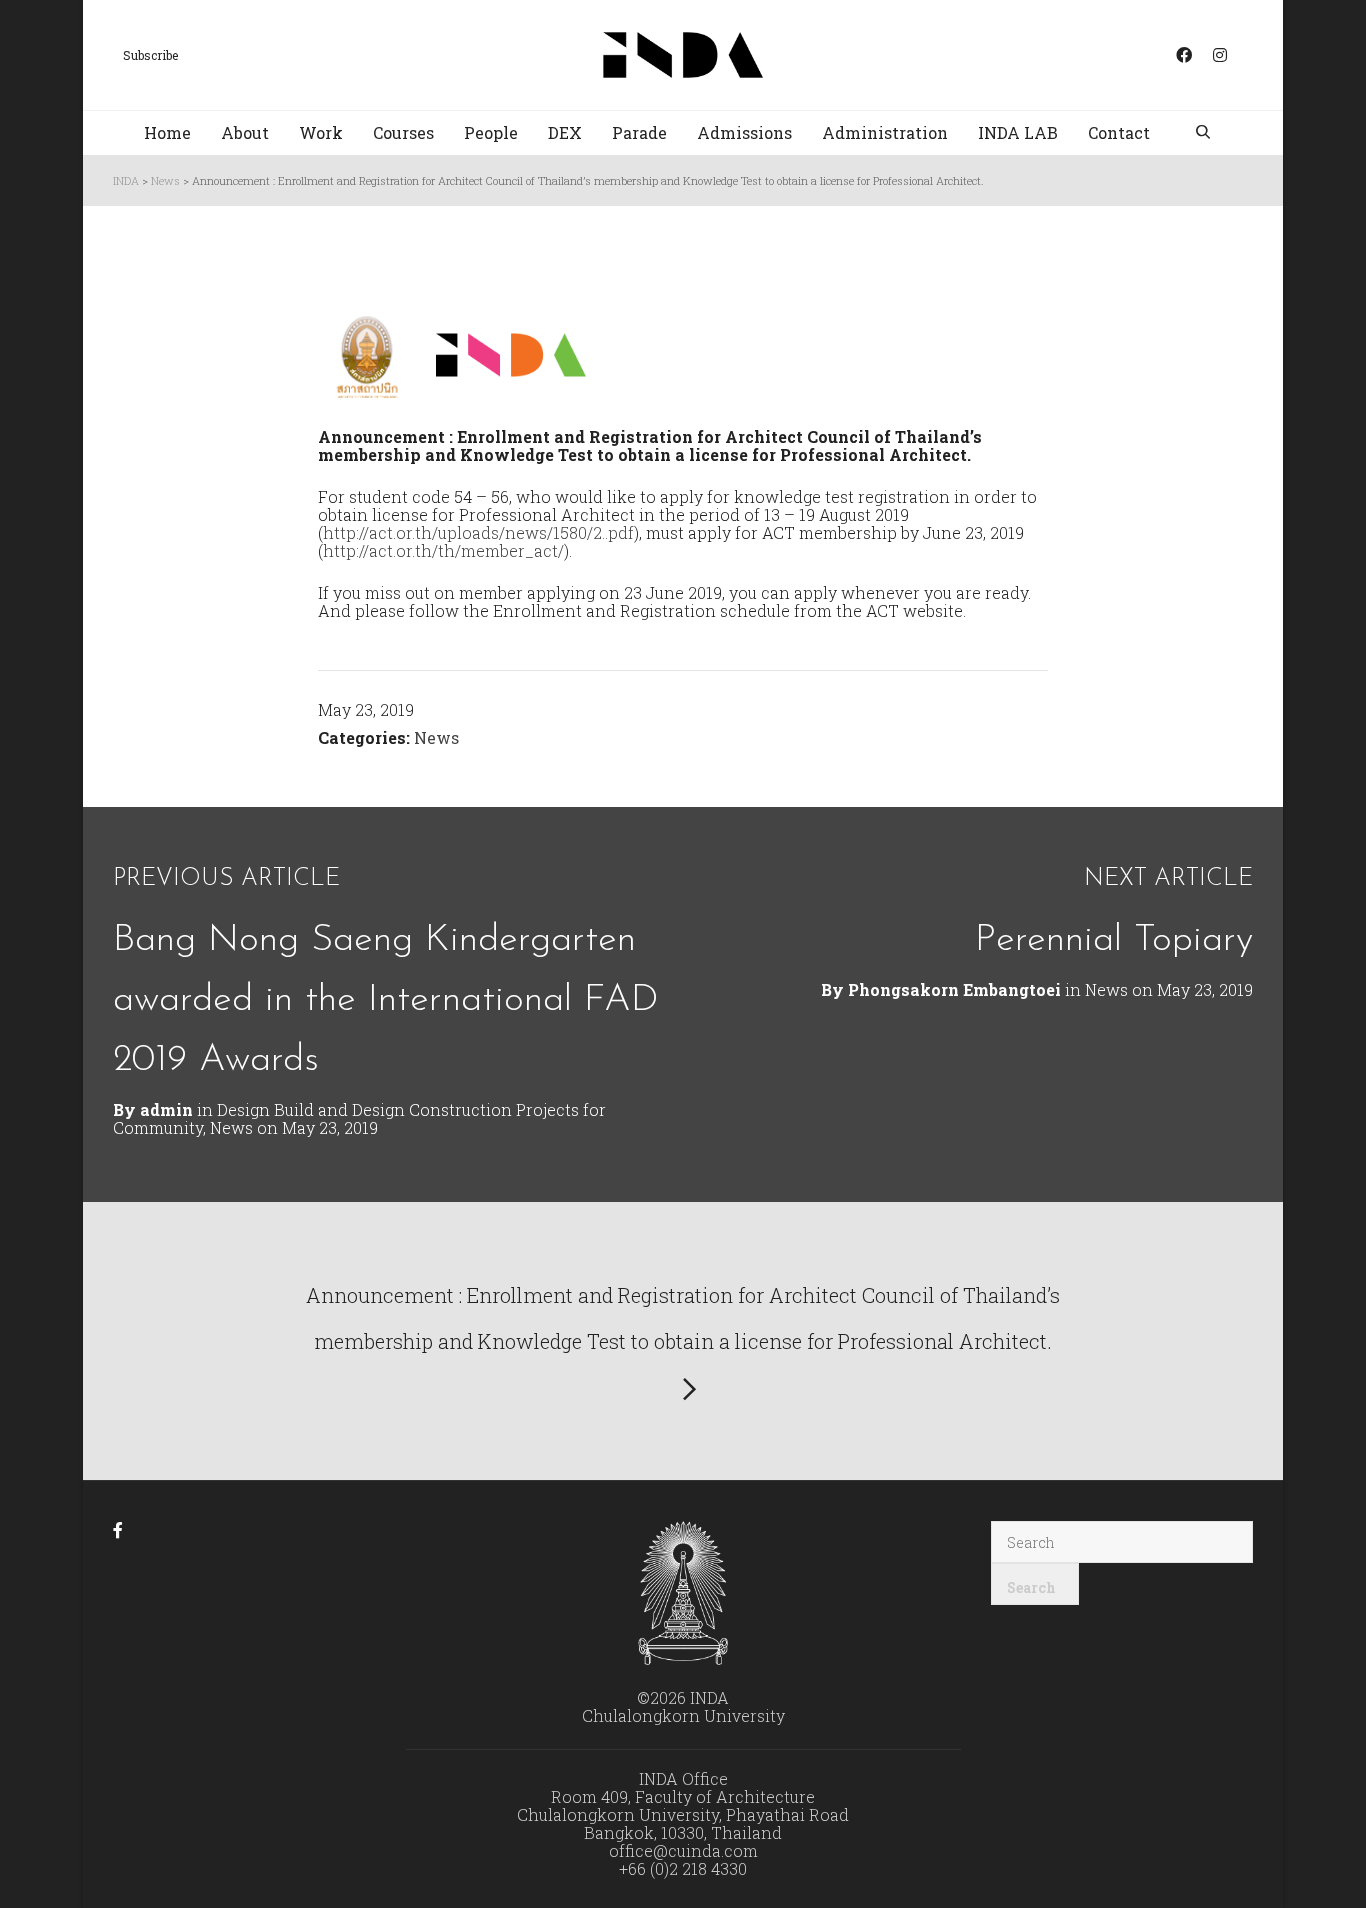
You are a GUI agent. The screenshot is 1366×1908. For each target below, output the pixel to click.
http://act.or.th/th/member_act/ (443, 550)
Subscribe (150, 55)
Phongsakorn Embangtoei (954, 989)
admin (166, 1109)
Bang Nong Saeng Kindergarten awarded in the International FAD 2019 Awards (386, 1000)
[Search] (1205, 133)
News (436, 737)
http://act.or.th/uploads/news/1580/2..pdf (478, 532)
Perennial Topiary (1114, 940)
